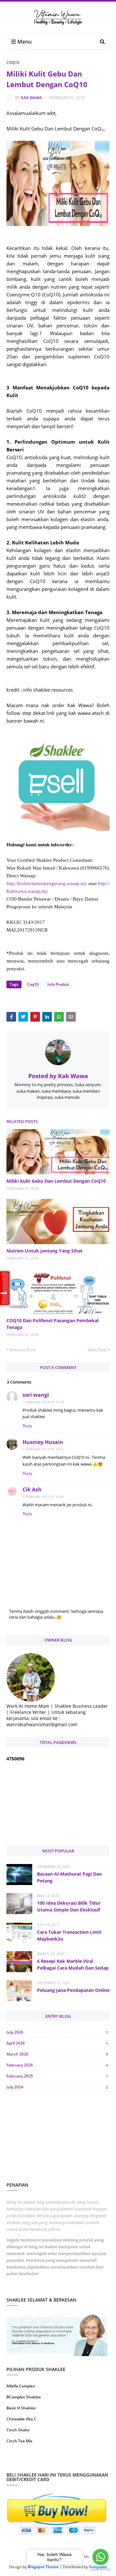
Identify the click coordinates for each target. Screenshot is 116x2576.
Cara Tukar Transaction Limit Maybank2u (69, 1935)
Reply (27, 1426)
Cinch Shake (18, 2430)
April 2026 (57, 2043)
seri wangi (36, 1395)
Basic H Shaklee (21, 2408)
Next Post (97, 1350)
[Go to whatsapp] (101, 2557)
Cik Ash (32, 1489)
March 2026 (57, 2054)
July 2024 (57, 2087)
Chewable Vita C (21, 2419)
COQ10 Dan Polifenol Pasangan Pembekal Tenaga (53, 1324)
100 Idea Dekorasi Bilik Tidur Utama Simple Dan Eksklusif (69, 1906)
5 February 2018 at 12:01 (43, 1497)
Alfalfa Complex (21, 2386)
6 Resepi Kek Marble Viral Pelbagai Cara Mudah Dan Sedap (73, 1964)
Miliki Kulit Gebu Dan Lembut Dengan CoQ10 (56, 1181)
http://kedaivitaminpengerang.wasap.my (47, 883)
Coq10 (13, 62)
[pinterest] (85, 2462)
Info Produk (58, 984)
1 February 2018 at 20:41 (43, 1449)
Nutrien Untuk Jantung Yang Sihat (44, 1251)
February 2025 (57, 2076)
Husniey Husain (43, 1442)
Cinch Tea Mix (19, 2441)
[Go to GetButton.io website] (101, 2569)
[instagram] (31, 2462)
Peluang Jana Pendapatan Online (73, 1990)
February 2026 (57, 2065)
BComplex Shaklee (24, 2397)
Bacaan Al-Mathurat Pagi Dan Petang (69, 1877)
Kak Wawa (31, 98)
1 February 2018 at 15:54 (43, 1402)
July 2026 (57, 2032)
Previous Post (23, 1350)
